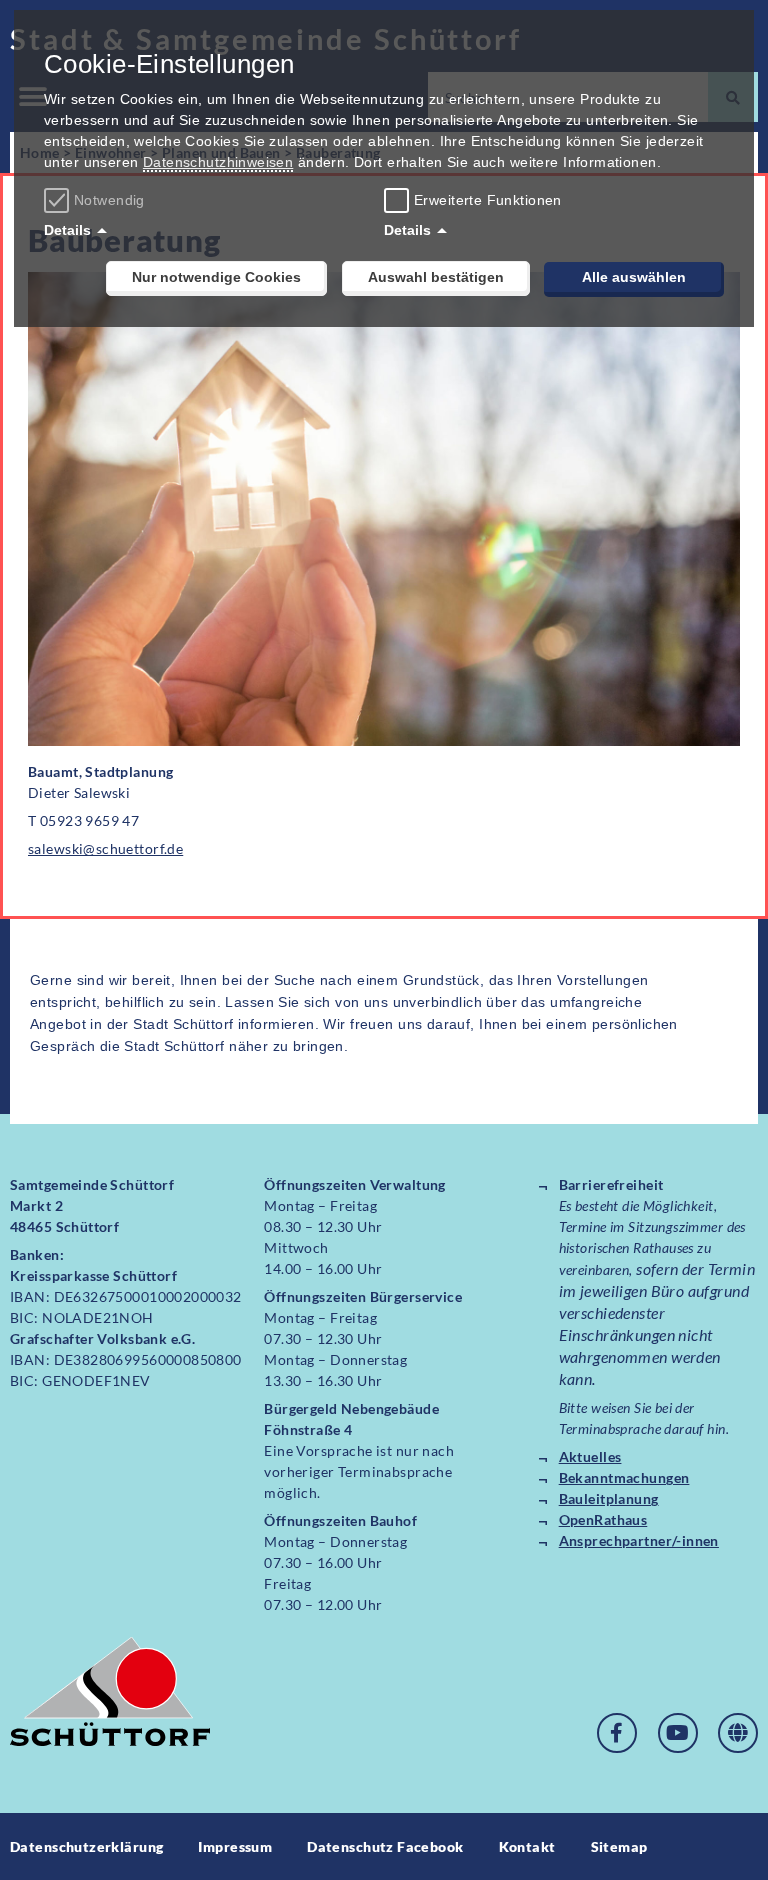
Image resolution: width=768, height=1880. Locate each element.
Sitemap (619, 1846)
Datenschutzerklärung (86, 1846)
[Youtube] (678, 1733)
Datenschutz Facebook (385, 1846)
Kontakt (527, 1846)
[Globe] (738, 1733)
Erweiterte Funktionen (488, 200)
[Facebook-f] (617, 1733)
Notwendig (109, 200)
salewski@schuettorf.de (105, 848)
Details (67, 230)
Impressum (235, 1846)
